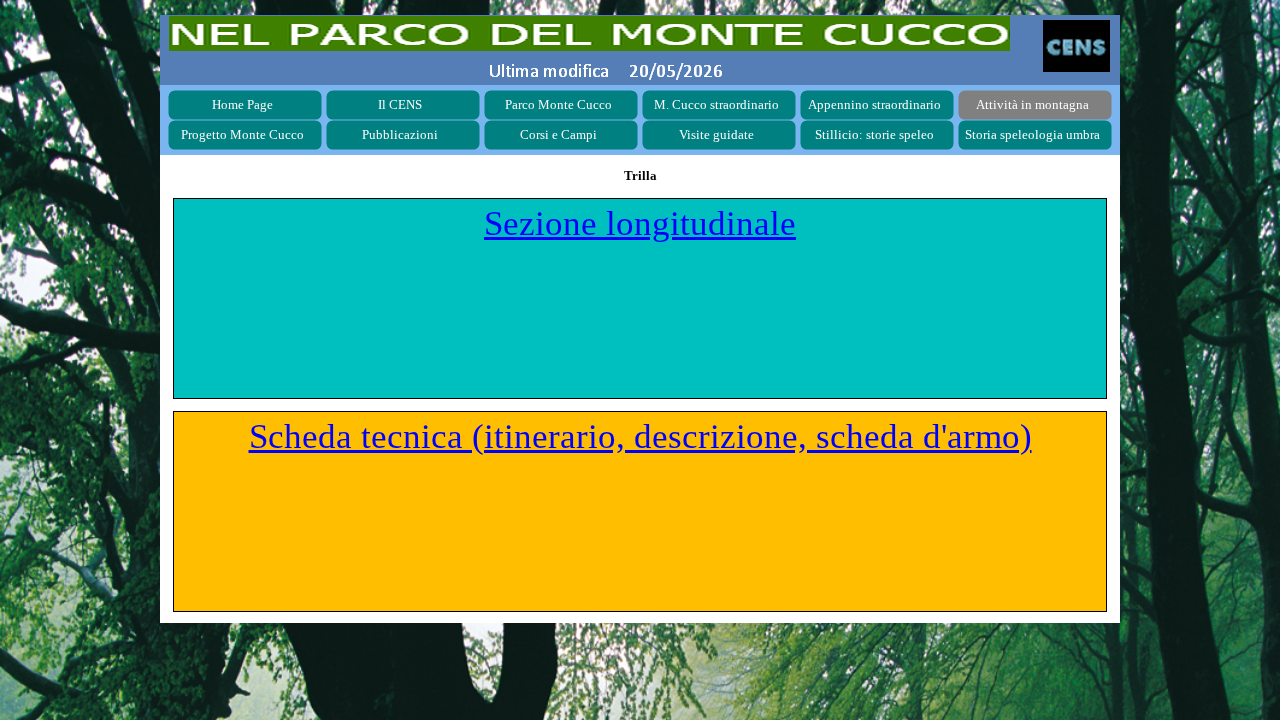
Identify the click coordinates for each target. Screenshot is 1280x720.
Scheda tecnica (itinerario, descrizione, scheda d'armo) (640, 436)
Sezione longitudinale (640, 223)
